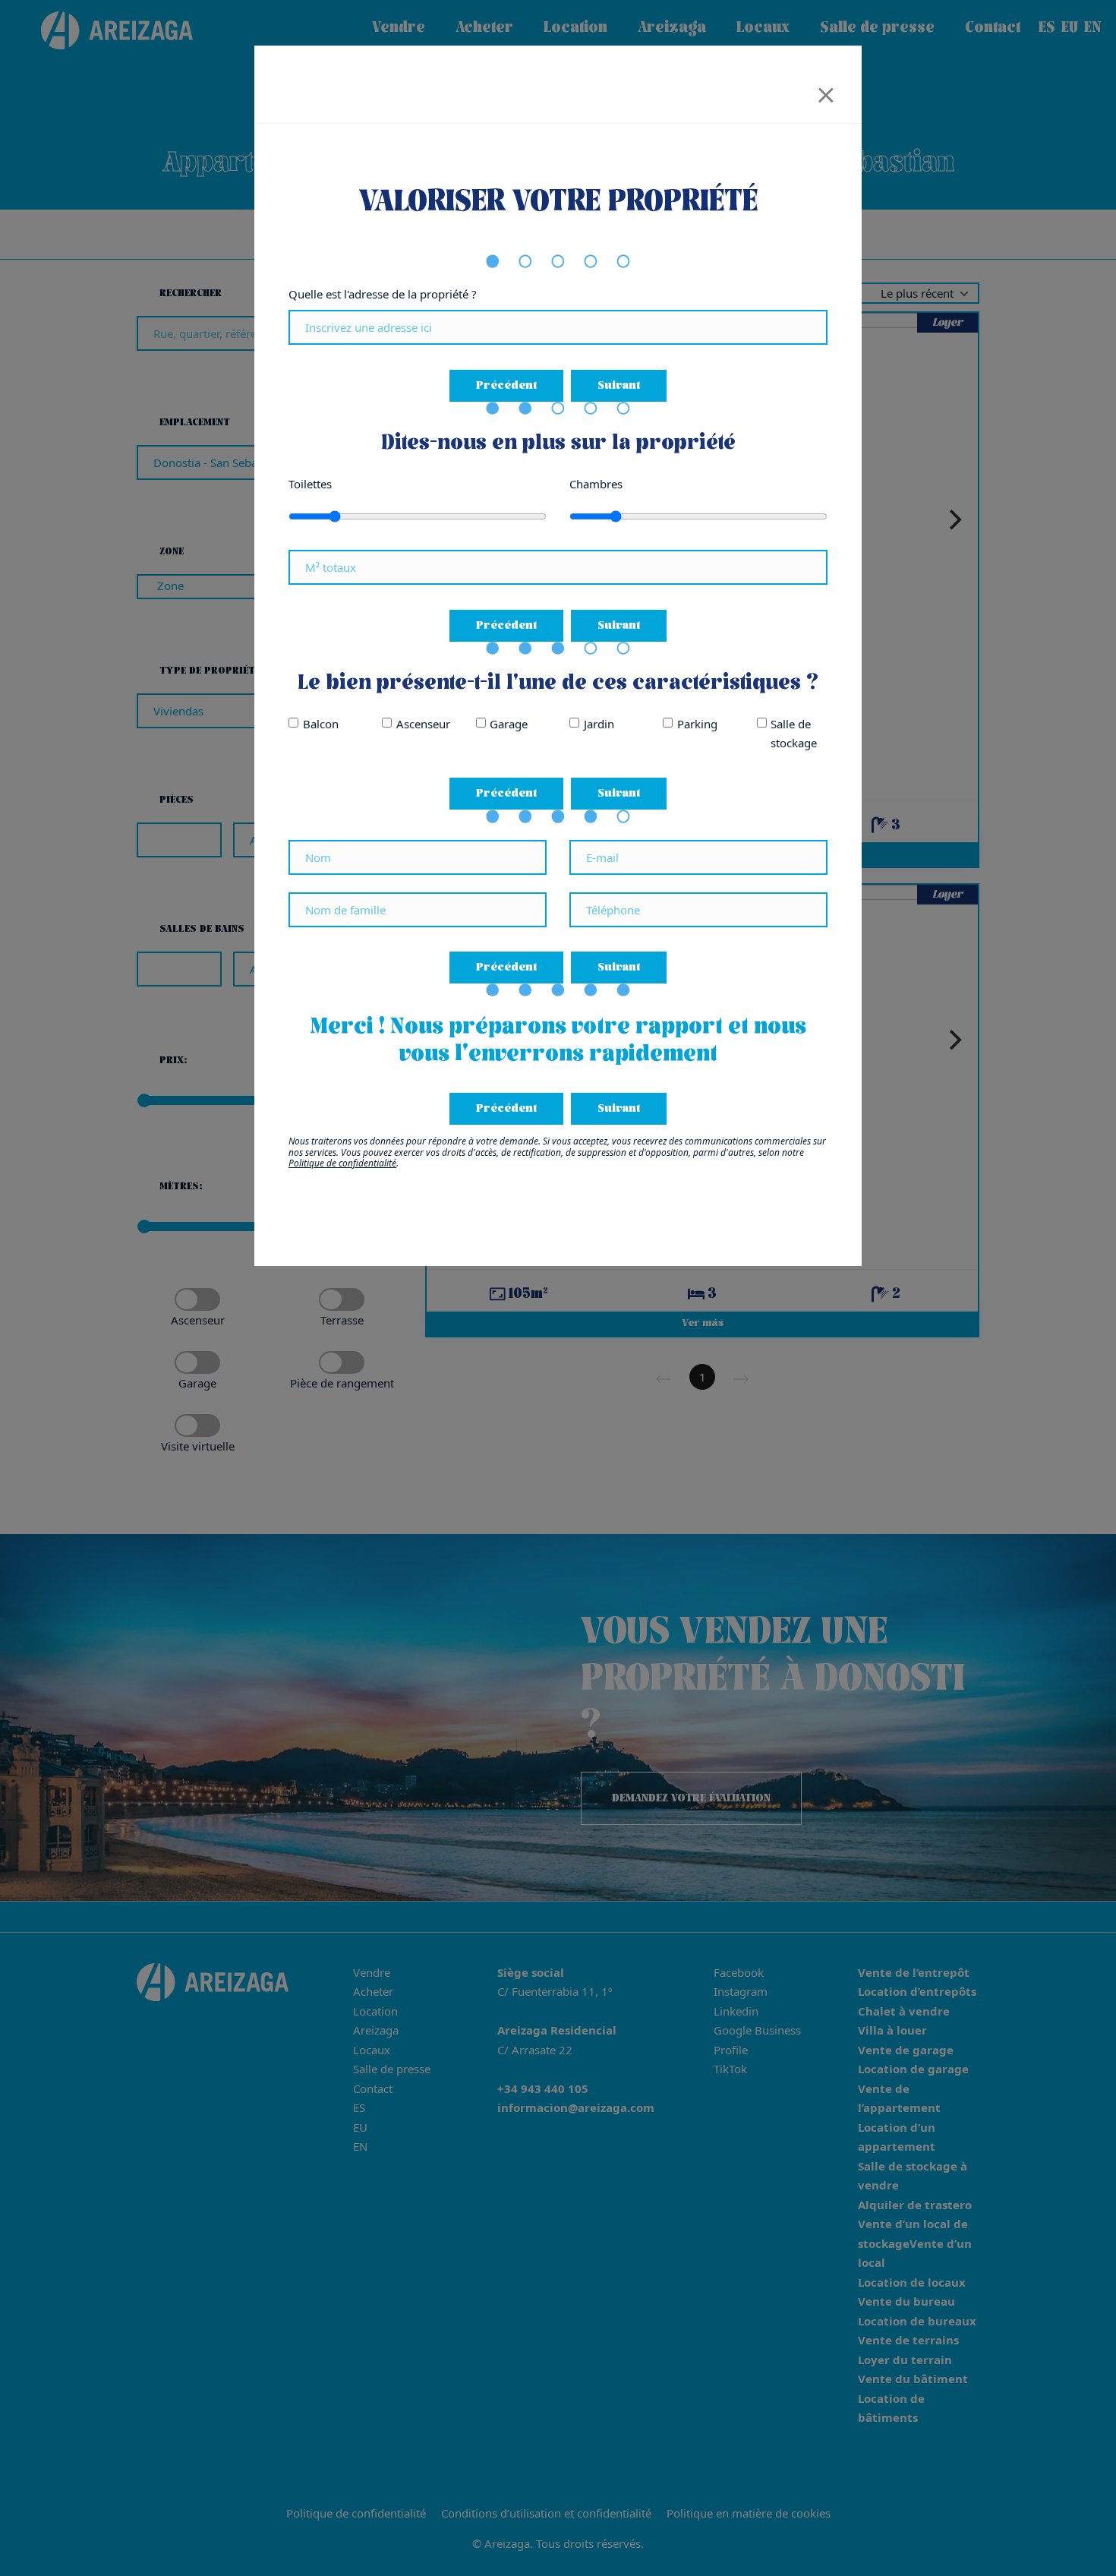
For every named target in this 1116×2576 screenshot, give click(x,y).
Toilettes (310, 484)
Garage (509, 724)
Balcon (321, 724)
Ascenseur (423, 724)
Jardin (599, 724)
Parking (697, 724)
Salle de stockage (794, 734)
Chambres (596, 484)
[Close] (826, 90)
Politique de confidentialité (342, 1163)
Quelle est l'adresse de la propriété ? (383, 294)
